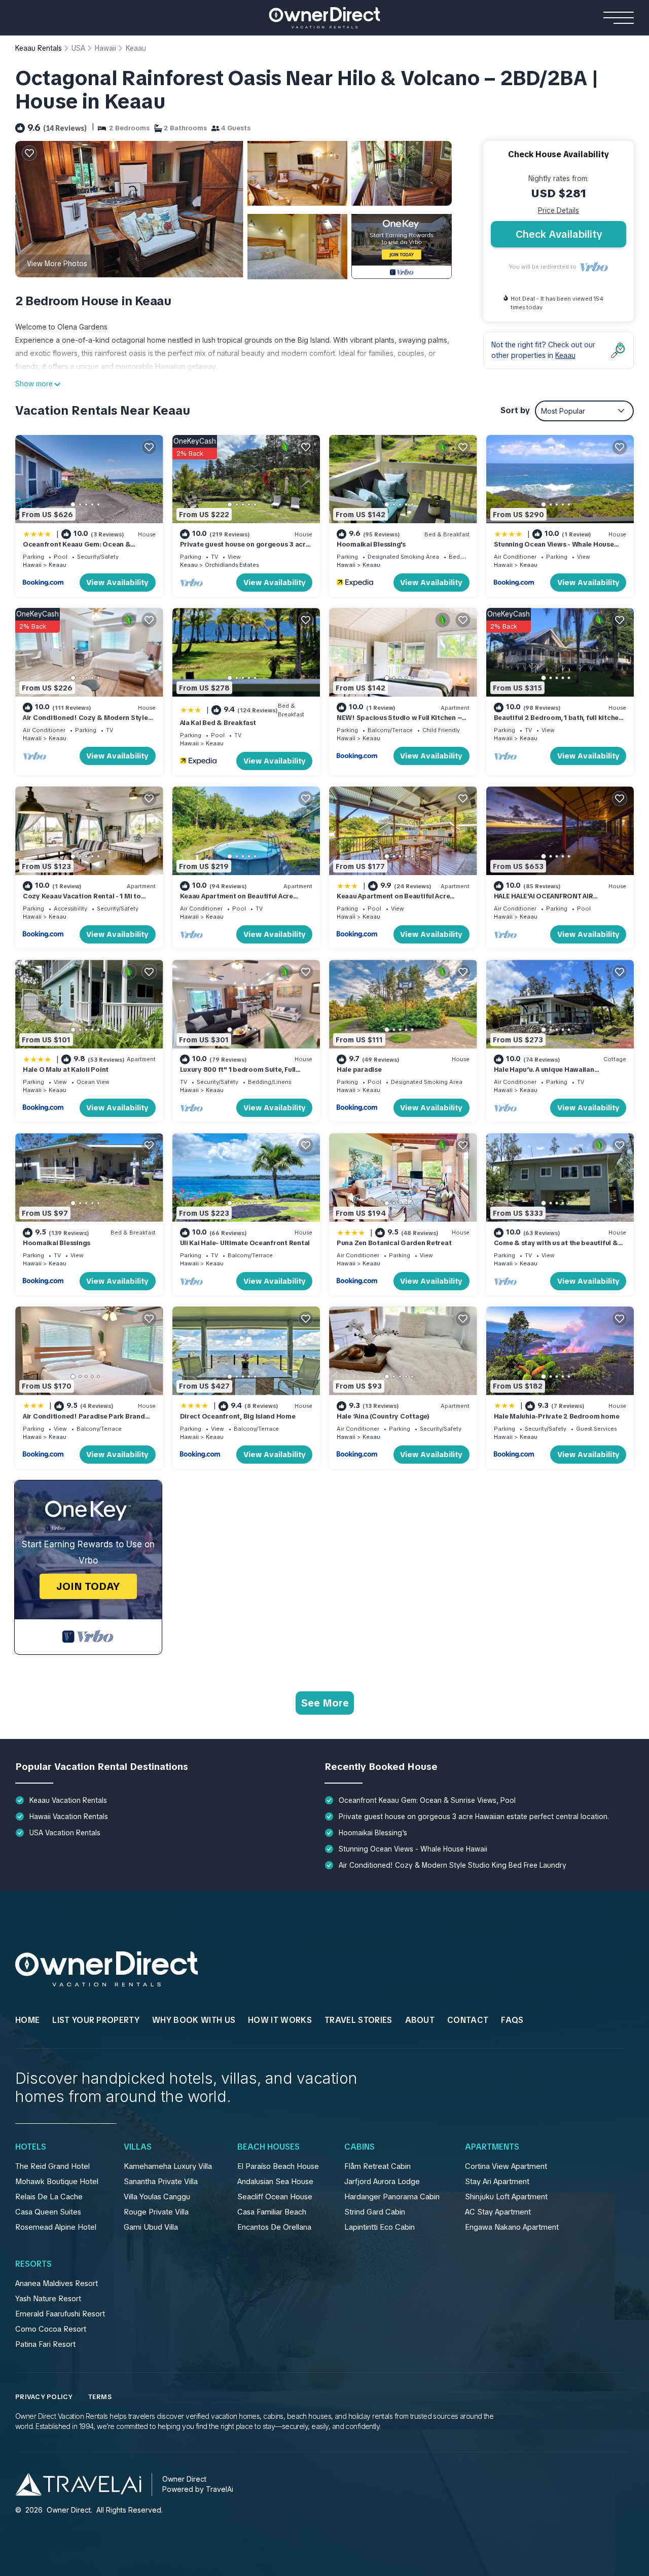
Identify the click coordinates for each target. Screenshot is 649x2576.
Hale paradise (359, 1069)
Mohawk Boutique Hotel (57, 2182)
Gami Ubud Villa (151, 2227)
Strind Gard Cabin (375, 2212)
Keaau (136, 48)
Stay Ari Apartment (497, 2182)
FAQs (512, 2020)
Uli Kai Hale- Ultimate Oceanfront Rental (245, 1243)
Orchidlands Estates (232, 565)
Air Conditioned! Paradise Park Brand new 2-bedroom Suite (84, 1421)
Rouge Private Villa (156, 2212)
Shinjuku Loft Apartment (506, 2197)
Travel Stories (358, 2020)
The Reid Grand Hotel (52, 2166)
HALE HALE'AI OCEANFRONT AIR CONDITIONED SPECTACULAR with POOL (559, 901)
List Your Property (96, 2020)
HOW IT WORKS (280, 2020)
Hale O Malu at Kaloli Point (66, 1069)
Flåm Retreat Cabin (377, 2166)
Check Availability (559, 234)
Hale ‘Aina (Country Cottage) (383, 1416)
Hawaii (105, 48)
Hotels (31, 2147)
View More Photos (57, 264)
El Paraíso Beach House (278, 2166)
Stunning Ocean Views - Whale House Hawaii (413, 1849)
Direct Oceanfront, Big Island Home (238, 1416)
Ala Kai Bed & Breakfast (218, 723)
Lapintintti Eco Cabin (380, 2227)
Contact (468, 2020)
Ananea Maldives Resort (57, 2283)
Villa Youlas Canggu (157, 2197)
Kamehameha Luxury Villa (168, 2166)
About (420, 2020)
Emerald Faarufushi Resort (60, 2314)
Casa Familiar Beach (272, 2212)
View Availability (117, 583)
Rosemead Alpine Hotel (56, 2227)
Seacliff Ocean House (275, 2197)
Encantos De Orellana (274, 2227)
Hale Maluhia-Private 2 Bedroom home (557, 1416)
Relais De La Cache (49, 2197)
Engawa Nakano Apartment (512, 2227)
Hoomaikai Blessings (57, 1243)
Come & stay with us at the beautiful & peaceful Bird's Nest (556, 1247)
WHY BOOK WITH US (194, 2020)
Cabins (359, 2147)
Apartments (492, 2147)
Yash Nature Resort (48, 2299)
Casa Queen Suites (48, 2212)
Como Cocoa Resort (51, 2329)
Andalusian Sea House (275, 2182)
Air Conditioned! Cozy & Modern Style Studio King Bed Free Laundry (85, 722)
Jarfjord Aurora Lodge (382, 2182)
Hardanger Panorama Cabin (392, 2197)
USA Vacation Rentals (65, 1833)
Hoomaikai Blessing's (371, 544)
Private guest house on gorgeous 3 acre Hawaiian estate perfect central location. (474, 1817)
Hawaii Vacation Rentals (69, 1817)
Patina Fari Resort (45, 2344)
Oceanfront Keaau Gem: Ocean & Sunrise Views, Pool (77, 549)
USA (78, 48)
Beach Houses (268, 2147)
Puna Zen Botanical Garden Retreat (394, 1243)
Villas (138, 2147)
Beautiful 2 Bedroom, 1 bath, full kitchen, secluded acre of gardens (559, 722)
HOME (27, 2020)
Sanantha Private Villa (161, 2182)
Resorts (33, 2264)
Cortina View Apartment (506, 2166)
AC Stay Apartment (498, 2212)
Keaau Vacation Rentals (68, 1800)
